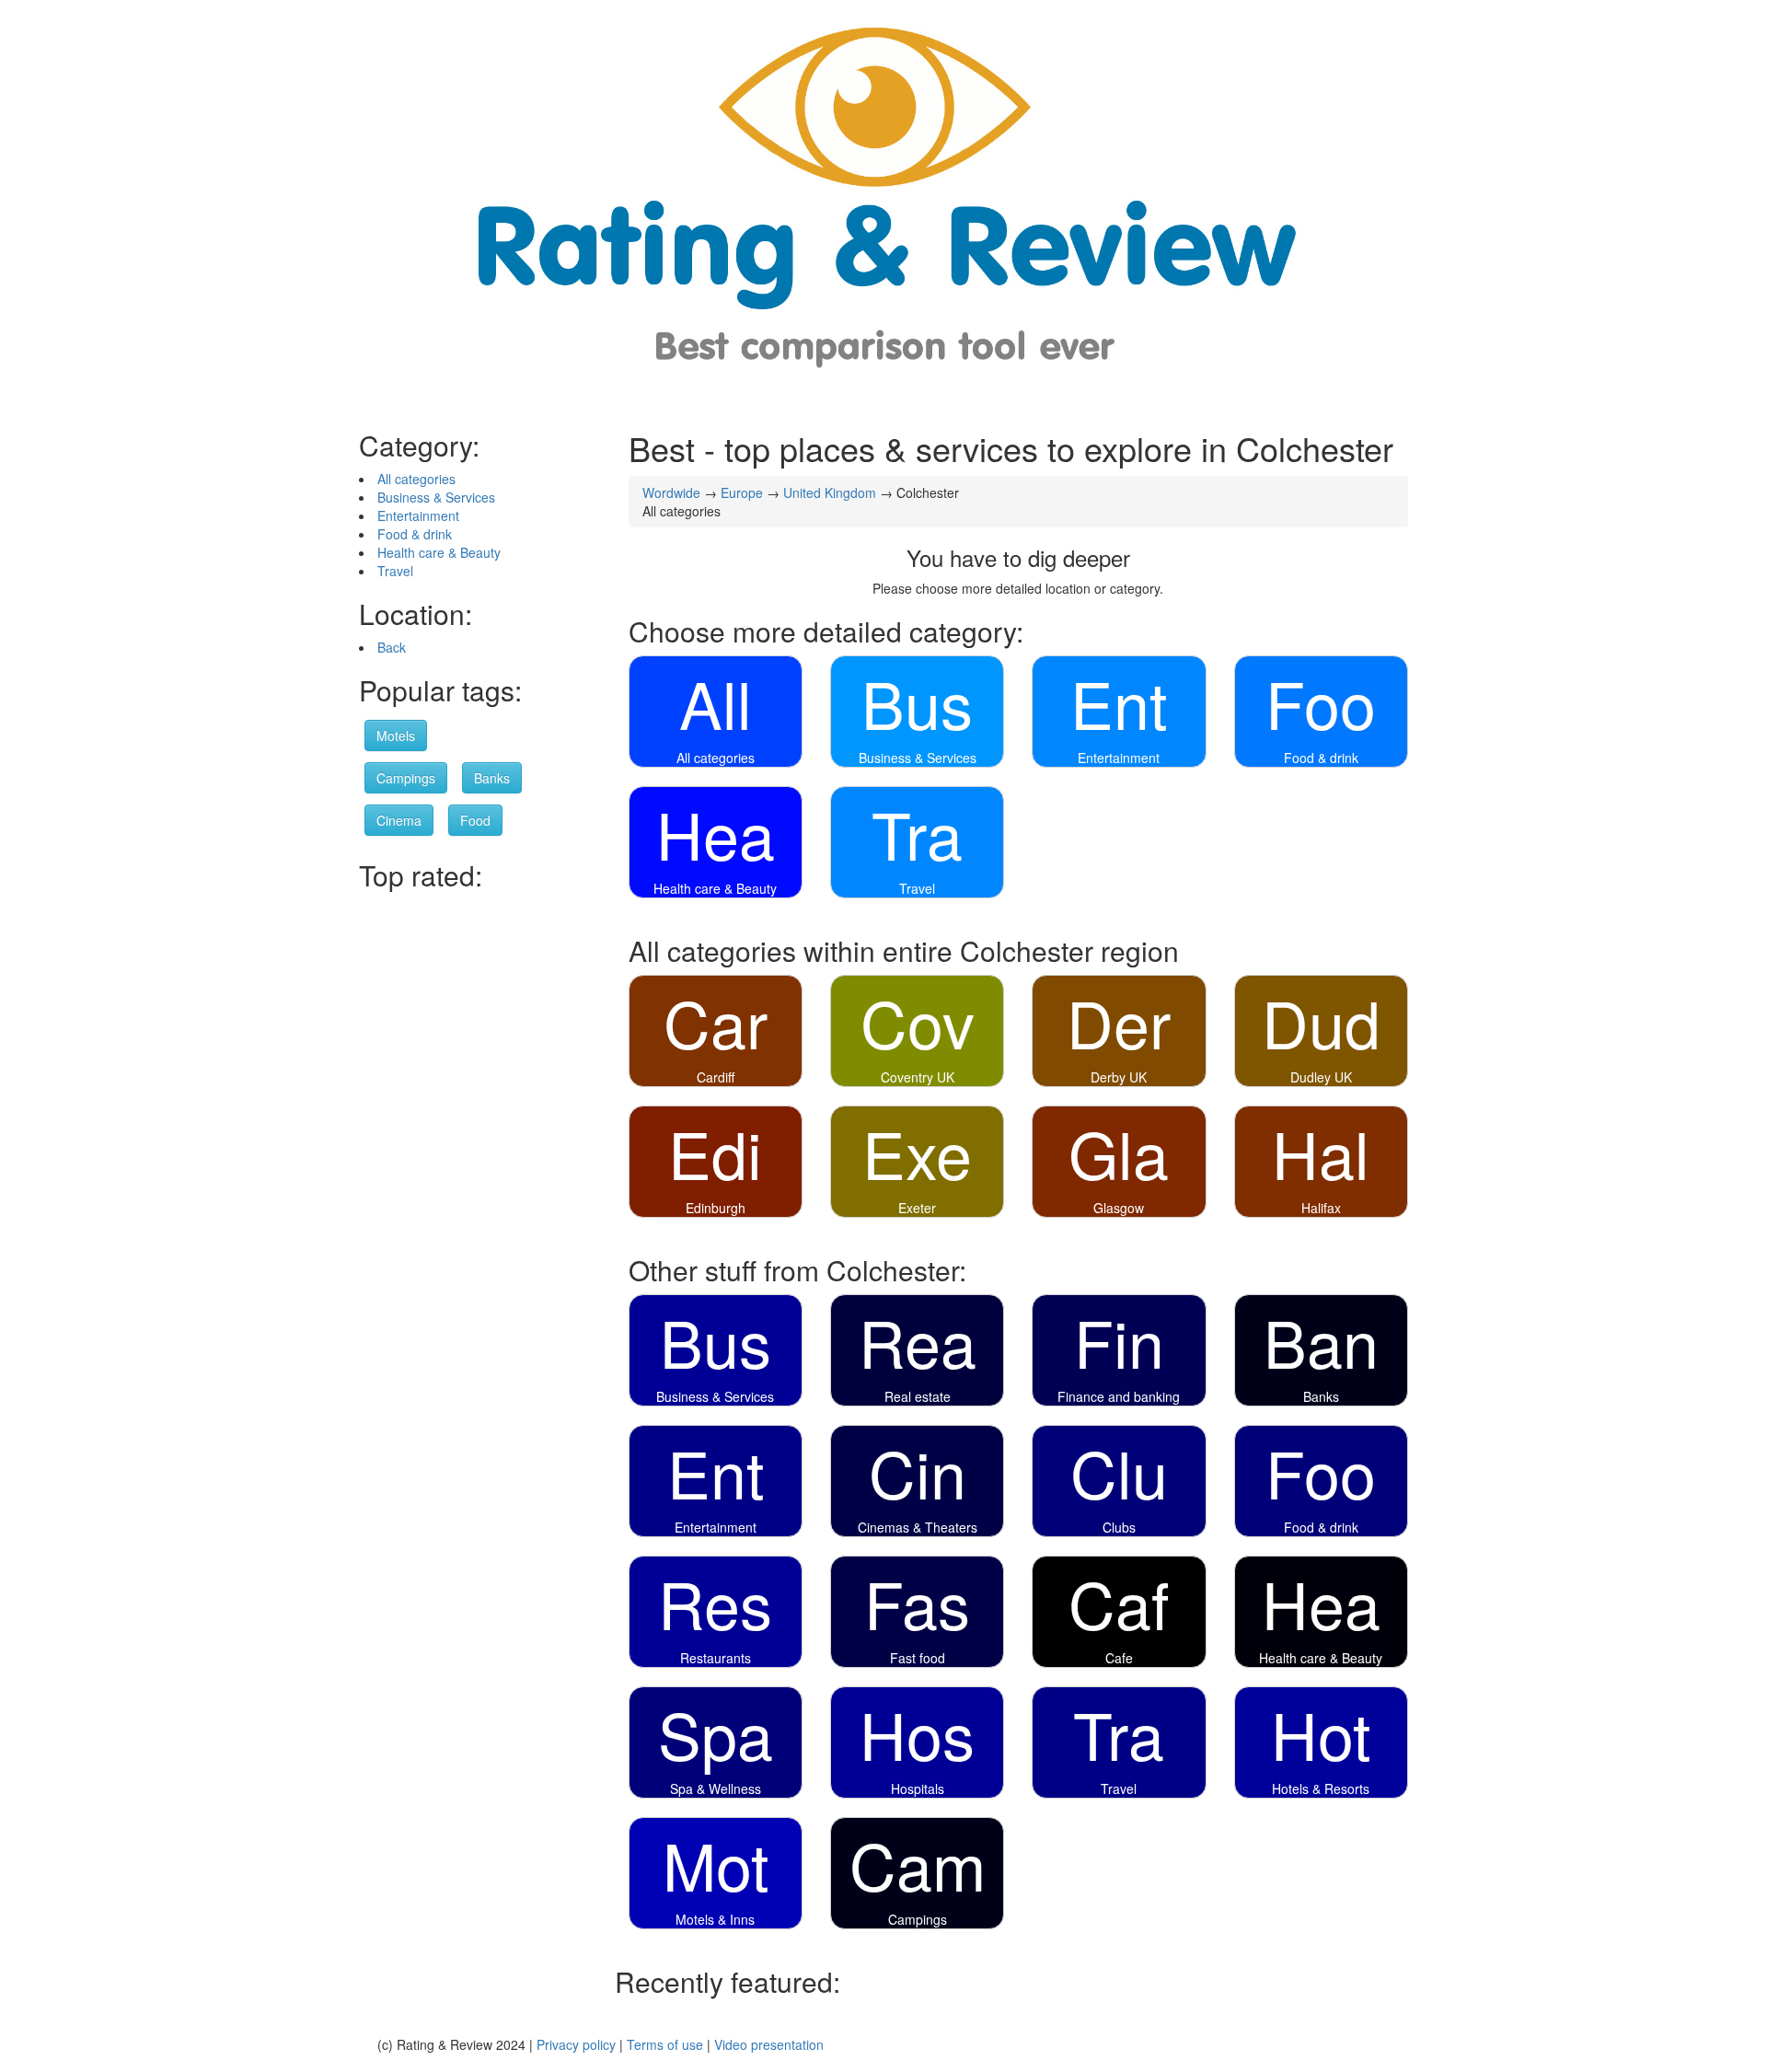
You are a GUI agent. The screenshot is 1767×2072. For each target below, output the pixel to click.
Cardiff (716, 1077)
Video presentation (769, 2044)
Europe (742, 492)
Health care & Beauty (439, 552)
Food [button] (475, 820)
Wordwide (671, 492)
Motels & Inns (715, 1919)
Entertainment (418, 515)
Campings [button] (406, 778)
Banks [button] (492, 778)
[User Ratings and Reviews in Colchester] (883, 206)
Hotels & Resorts (1321, 1788)
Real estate (918, 1396)
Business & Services (436, 497)
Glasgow (1119, 1208)
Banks (1321, 1396)
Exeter (917, 1208)
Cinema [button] (399, 820)
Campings (918, 1919)
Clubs (1119, 1527)
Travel (395, 571)
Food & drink (415, 534)
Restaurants (716, 1658)
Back (392, 647)
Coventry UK (918, 1077)
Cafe (1119, 1658)
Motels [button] (396, 735)
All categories (416, 479)
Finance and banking (1119, 1396)
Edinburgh (716, 1208)
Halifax (1321, 1208)
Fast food (918, 1658)
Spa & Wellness (716, 1788)
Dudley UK (1321, 1077)
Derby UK (1119, 1077)
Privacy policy (576, 2044)
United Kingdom (830, 492)
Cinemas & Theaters (918, 1527)
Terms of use (665, 2044)
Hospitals (918, 1788)
